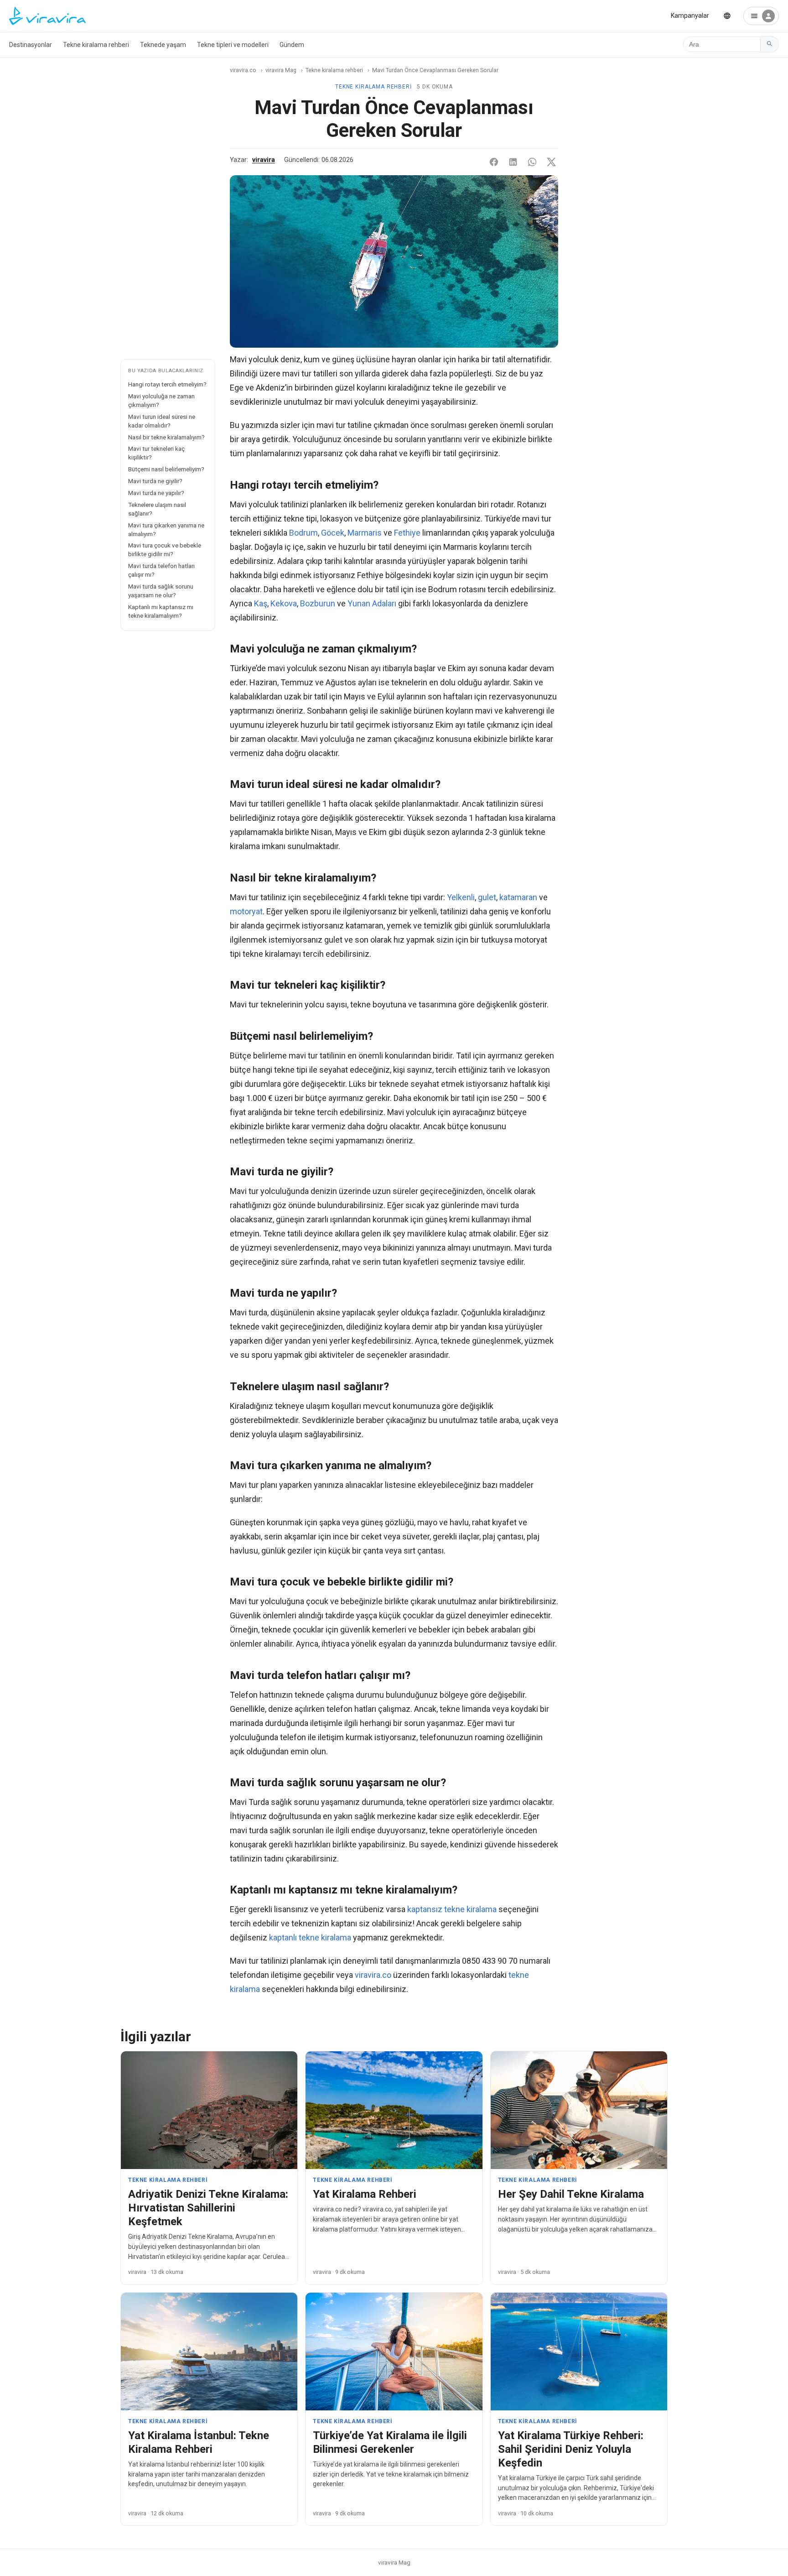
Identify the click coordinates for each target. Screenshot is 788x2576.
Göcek (333, 533)
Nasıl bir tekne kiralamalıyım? (166, 437)
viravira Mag (281, 70)
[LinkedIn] (513, 162)
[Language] (727, 16)
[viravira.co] (47, 16)
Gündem (292, 45)
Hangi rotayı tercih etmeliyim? (167, 384)
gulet (487, 897)
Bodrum (303, 533)
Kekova (284, 603)
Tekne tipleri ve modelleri (233, 45)
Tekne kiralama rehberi (96, 45)
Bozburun (318, 603)
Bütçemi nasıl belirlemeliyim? (166, 469)
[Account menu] (761, 16)
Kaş (261, 603)
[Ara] (770, 44)
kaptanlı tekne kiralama (310, 1937)
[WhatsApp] (532, 162)
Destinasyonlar (31, 45)
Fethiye (407, 533)
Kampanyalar (690, 16)
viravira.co (243, 70)
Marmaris (365, 533)
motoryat (246, 911)
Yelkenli (461, 897)
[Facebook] (494, 162)
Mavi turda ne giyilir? (155, 481)
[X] (551, 162)
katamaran (518, 897)
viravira (264, 160)
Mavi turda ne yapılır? (156, 493)
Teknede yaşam (163, 45)
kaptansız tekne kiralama (452, 1909)
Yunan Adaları (372, 603)
